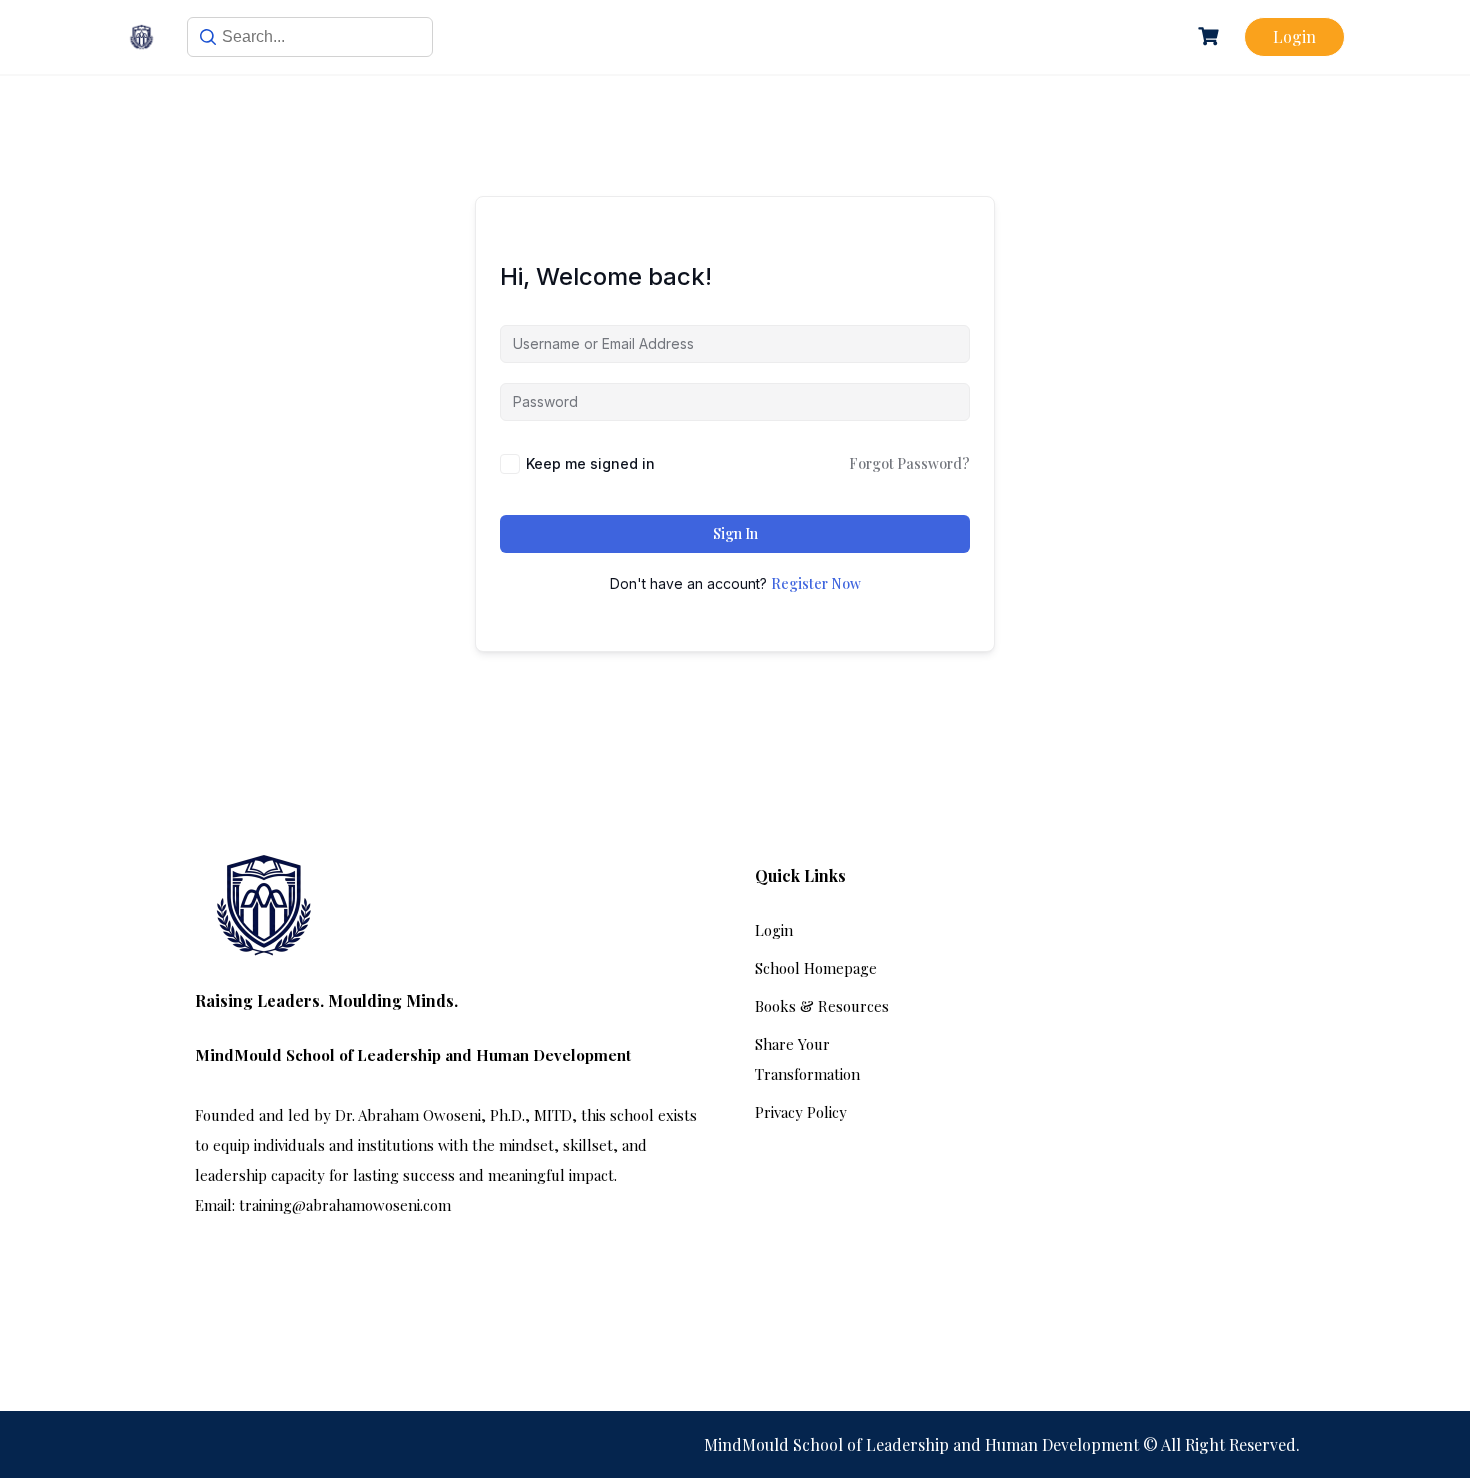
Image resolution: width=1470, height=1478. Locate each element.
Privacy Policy (801, 1112)
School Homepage (816, 968)
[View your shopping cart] (1211, 36)
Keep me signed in (590, 463)
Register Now (816, 583)
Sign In (735, 533)
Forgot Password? (909, 463)
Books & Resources (822, 1006)
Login (1294, 36)
